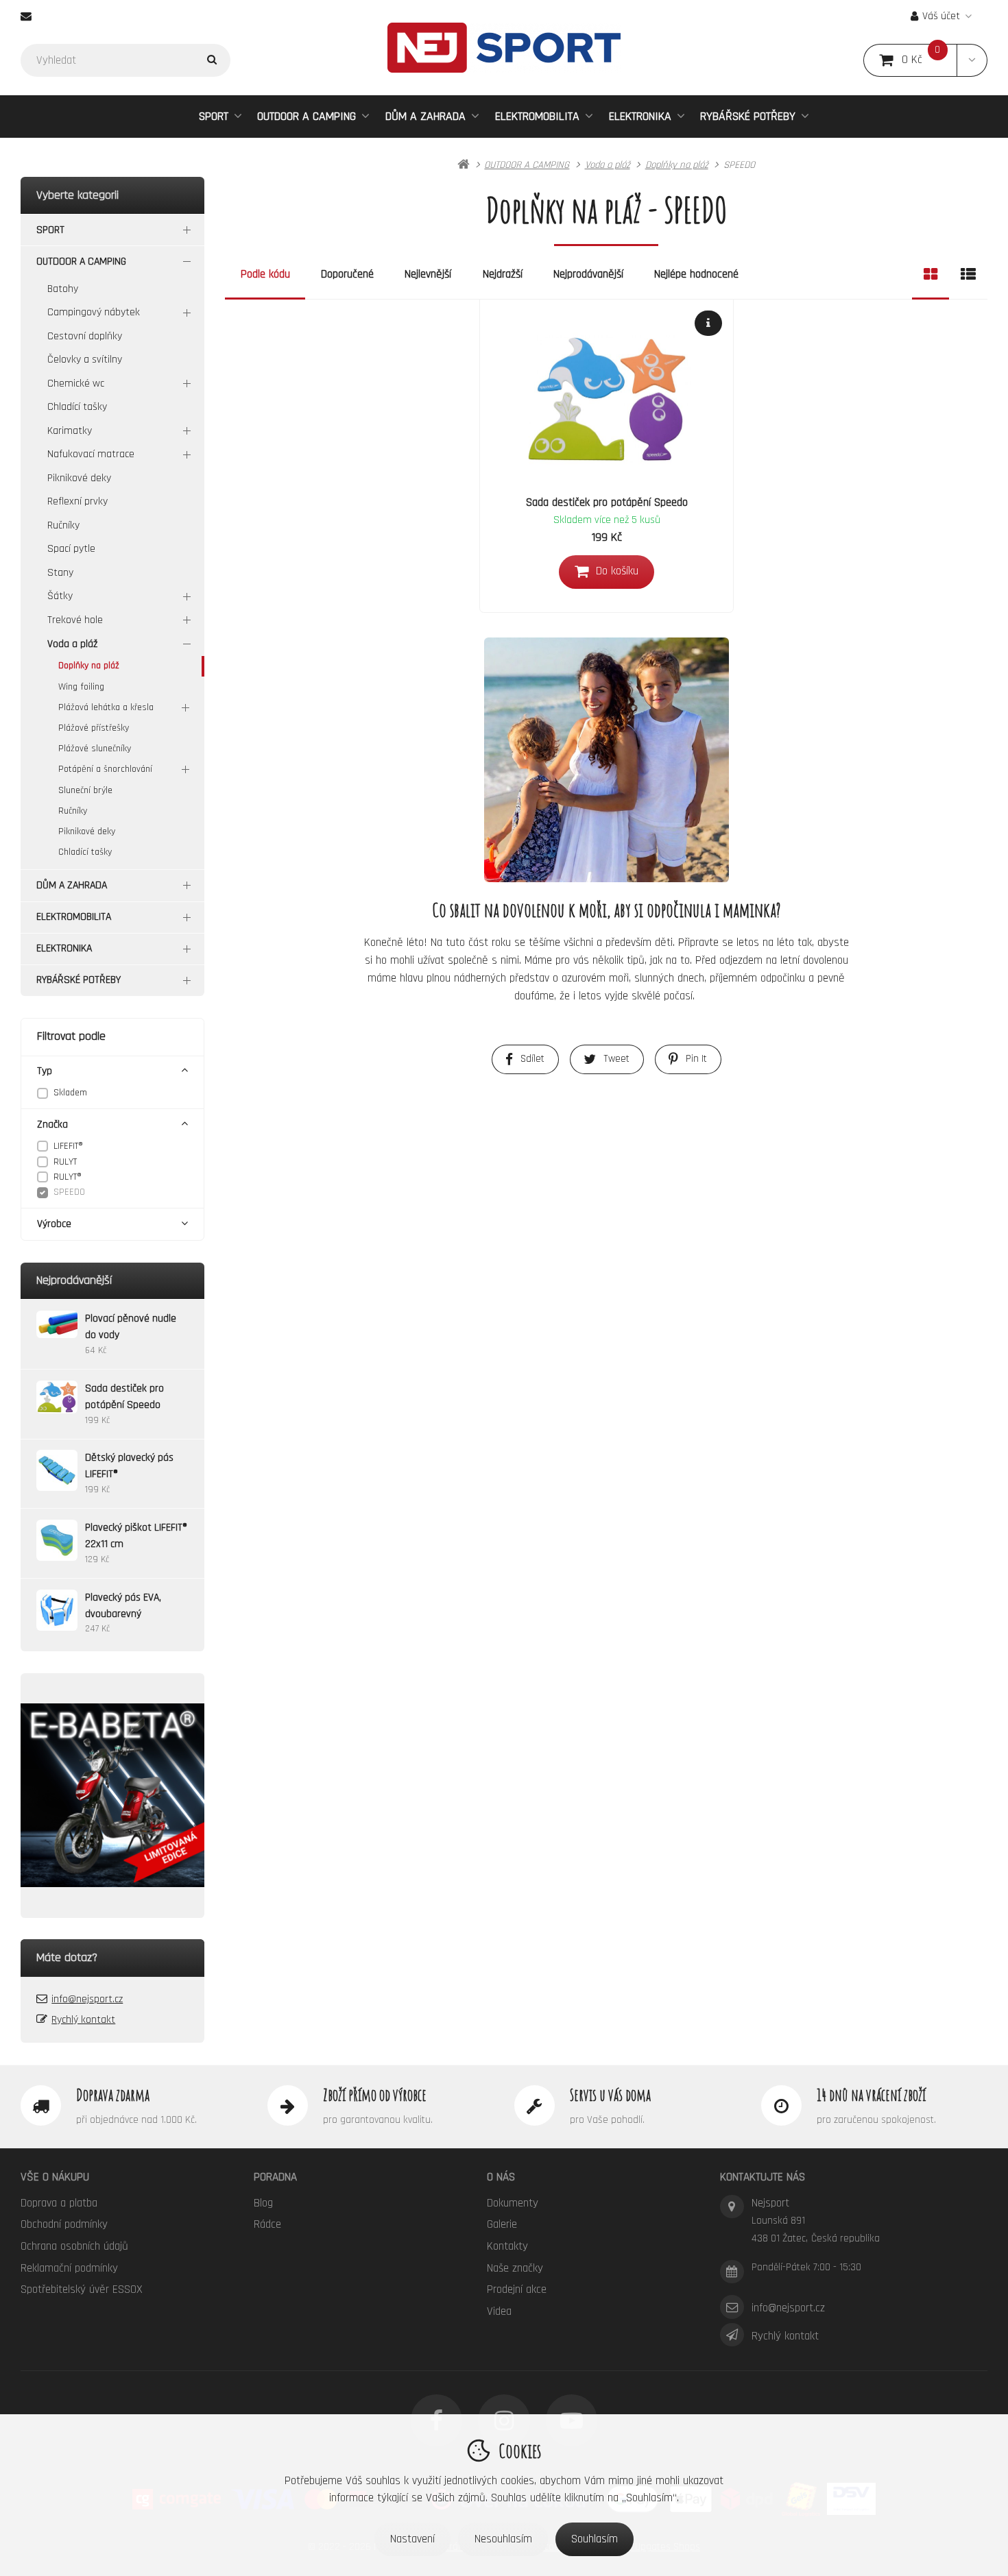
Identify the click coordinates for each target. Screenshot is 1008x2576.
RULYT (65, 1162)
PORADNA (275, 2177)
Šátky (60, 596)
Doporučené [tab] (347, 274)
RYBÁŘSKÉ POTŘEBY (748, 116)
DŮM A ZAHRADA (425, 116)
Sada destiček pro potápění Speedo (607, 502)
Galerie (502, 2224)
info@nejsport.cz (87, 1999)
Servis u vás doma (610, 2095)
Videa (499, 2311)
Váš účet (941, 16)
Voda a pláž (72, 644)
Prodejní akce (517, 2289)
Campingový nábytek (94, 312)
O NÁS (501, 2177)
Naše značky (515, 2268)
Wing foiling (81, 687)
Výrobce (54, 1224)
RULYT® (68, 1177)
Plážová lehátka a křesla (106, 707)
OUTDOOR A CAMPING (307, 116)
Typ (45, 1071)
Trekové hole (75, 620)
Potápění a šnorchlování (105, 769)
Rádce (267, 2224)
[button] (972, 60)
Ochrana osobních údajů (74, 2246)
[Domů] (504, 48)
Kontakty (507, 2246)
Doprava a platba (59, 2203)
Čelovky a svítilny (85, 360)
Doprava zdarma (113, 2095)
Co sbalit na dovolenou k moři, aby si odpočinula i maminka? (607, 910)
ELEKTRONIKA (640, 116)
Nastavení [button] (412, 2539)
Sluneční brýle (85, 790)
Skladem (70, 1093)
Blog (263, 2203)
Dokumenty (513, 2203)
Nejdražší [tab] (503, 274)
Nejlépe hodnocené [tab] (696, 274)
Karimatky (70, 431)
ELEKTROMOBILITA (537, 116)
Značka (52, 1125)
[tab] (931, 275)
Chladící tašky (77, 407)
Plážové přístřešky (94, 728)
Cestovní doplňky (85, 336)
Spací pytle (71, 549)
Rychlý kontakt (83, 2020)
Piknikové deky (79, 478)
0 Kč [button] (929, 60)
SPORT (214, 116)
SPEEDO (69, 1192)
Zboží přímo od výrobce (375, 2095)
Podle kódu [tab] (265, 274)
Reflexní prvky (77, 501)
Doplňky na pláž (89, 666)
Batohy (63, 289)
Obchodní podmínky (64, 2224)
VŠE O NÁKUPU (55, 2177)
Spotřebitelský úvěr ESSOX (82, 2289)
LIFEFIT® (68, 1146)
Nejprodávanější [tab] (588, 274)
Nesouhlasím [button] (503, 2539)
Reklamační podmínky (69, 2268)
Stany (60, 573)
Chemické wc (76, 384)
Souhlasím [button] (595, 2539)
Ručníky (63, 525)
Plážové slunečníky (95, 749)
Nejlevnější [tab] (428, 274)
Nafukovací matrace (91, 454)
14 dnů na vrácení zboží (871, 2095)
